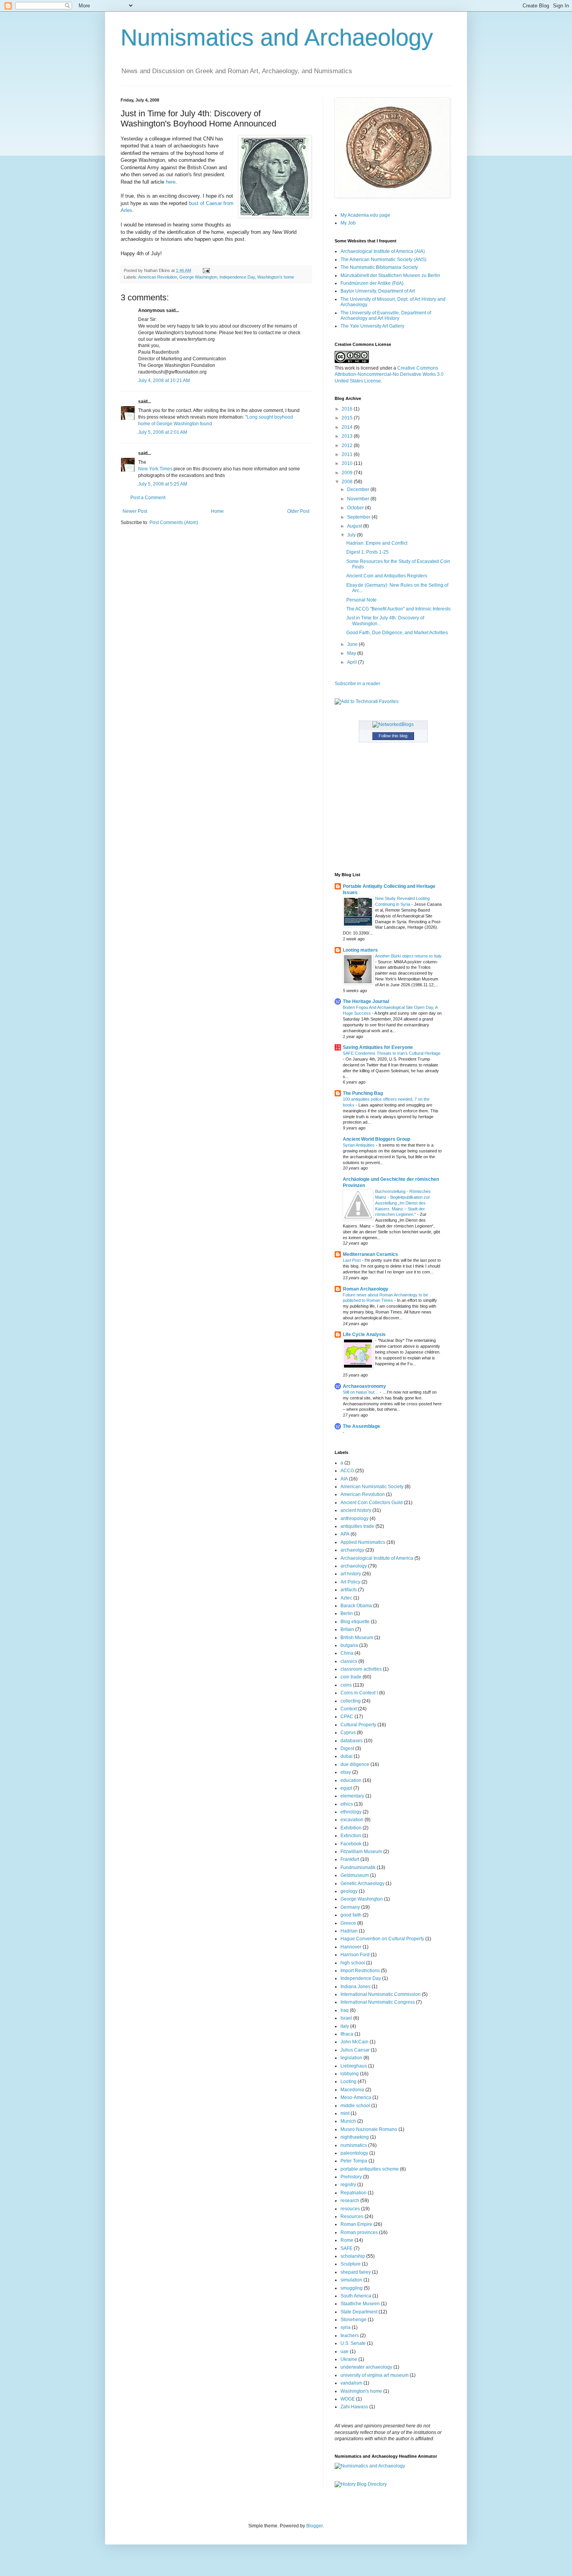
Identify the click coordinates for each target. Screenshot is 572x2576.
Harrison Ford (355, 1955)
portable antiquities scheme (370, 2169)
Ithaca (347, 2034)
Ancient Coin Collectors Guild (372, 1503)
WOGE (348, 2399)
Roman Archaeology (366, 1289)
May (352, 653)
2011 (348, 454)
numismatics (354, 2145)
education (351, 1780)
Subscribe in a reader (357, 684)
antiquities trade (357, 1526)
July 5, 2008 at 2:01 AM (163, 432)
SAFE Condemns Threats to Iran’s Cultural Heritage (392, 1053)
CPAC (347, 1717)
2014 (348, 427)
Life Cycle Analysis (364, 1334)
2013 (348, 436)
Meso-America (356, 2097)
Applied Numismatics (363, 1542)
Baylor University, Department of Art (378, 291)
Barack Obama (356, 1606)
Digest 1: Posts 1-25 (368, 552)
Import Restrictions (360, 1971)
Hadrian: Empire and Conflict (377, 543)
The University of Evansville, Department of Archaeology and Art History (386, 316)
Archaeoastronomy (364, 1386)
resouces (350, 2209)
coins (346, 1685)
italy (345, 2026)
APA (345, 1534)
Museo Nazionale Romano (369, 2129)
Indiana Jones (355, 1987)
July (352, 535)
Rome (347, 2240)
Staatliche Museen (360, 2304)
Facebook (351, 1844)
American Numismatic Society (372, 1487)
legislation (351, 2058)
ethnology (351, 1812)
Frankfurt (350, 1859)
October (356, 508)
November (359, 499)
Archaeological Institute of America (377, 1558)
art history (351, 1574)
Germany (350, 1907)
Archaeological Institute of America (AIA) (383, 251)
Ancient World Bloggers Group (376, 1139)
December (359, 489)
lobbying (350, 2074)
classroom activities (361, 1669)
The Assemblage (361, 1426)
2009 (348, 473)
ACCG (347, 1471)
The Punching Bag (363, 1093)
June (353, 644)
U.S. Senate (353, 2343)
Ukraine (349, 2359)
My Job (348, 223)
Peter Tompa (354, 2161)
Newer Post (135, 511)
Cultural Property (358, 1725)
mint (345, 2113)
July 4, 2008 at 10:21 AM (164, 381)
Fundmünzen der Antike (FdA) (372, 283)
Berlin (347, 1613)
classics (349, 1661)
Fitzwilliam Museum (361, 1852)
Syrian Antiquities (359, 1145)
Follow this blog (393, 736)
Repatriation (354, 2193)
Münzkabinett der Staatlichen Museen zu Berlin (390, 275)
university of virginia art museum (375, 2375)
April (353, 662)
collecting (351, 1701)
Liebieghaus (354, 2066)
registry (348, 2185)
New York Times (155, 469)
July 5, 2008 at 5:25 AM (163, 484)
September (359, 517)
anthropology (354, 1519)
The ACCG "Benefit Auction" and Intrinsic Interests (398, 609)
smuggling (352, 2288)
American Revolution (158, 277)
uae (345, 2352)
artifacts (349, 1590)
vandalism (351, 2383)
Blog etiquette (355, 1622)
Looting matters (360, 950)
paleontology (354, 2153)
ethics (347, 1804)
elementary (352, 1796)
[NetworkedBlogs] (393, 724)
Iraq (345, 2010)
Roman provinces (359, 2232)
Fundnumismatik (358, 1868)
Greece (348, 1923)
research (350, 2201)
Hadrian (349, 1931)
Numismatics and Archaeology (277, 38)
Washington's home (276, 277)
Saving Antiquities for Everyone (378, 1047)
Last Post (352, 1260)
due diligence (355, 1764)
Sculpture (351, 2264)
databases (352, 1741)
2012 (348, 445)
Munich (348, 2121)
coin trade (351, 1677)
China (347, 1653)
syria (346, 2327)
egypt (346, 1788)
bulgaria (349, 1645)
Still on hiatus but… (361, 1392)
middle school (355, 2106)
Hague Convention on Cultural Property (382, 1939)
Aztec (346, 1598)
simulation (351, 2280)
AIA (344, 1479)
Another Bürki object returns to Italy (408, 956)
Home (217, 511)
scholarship (353, 2256)
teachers (350, 2336)
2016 (348, 409)
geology (349, 1891)
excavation (352, 1820)
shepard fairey (356, 2272)
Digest (347, 1748)
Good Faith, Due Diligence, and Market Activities (397, 633)
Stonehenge (354, 2320)
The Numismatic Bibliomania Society (379, 267)
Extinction (351, 1836)
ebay (346, 1772)
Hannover (351, 1947)
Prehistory (351, 2177)
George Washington (198, 277)
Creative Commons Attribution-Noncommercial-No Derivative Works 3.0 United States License (389, 375)
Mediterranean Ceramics (370, 1254)
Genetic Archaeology (362, 1883)
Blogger (314, 2526)
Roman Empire (356, 2224)
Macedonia (352, 2090)
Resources (352, 2217)
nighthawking (355, 2137)
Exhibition (351, 1828)
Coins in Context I (359, 1693)
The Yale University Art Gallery (372, 326)
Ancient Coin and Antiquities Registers (387, 576)
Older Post (298, 511)
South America (356, 2296)
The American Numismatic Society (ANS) (383, 260)
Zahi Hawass (354, 2407)
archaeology (354, 1566)
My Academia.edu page (365, 215)
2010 (348, 463)
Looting (348, 2081)
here (171, 182)
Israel (346, 2018)
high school (353, 1963)
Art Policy (350, 1582)
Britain (347, 1629)
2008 (348, 482)
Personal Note (361, 600)
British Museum (357, 1638)
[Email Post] (205, 270)
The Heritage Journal (366, 1001)
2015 (348, 418)
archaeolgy (352, 1550)
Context (349, 1709)
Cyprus (348, 1733)
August (355, 526)
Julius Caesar (355, 2050)
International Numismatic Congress (378, 2002)
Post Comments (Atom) (174, 523)
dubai (347, 1756)
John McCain (354, 2042)
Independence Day (237, 277)
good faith (351, 1915)
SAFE (347, 2248)
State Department (359, 2312)
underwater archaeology (366, 2367)
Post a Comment (148, 498)
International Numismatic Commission (381, 1994)
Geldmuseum (355, 1875)
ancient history (356, 1510)
